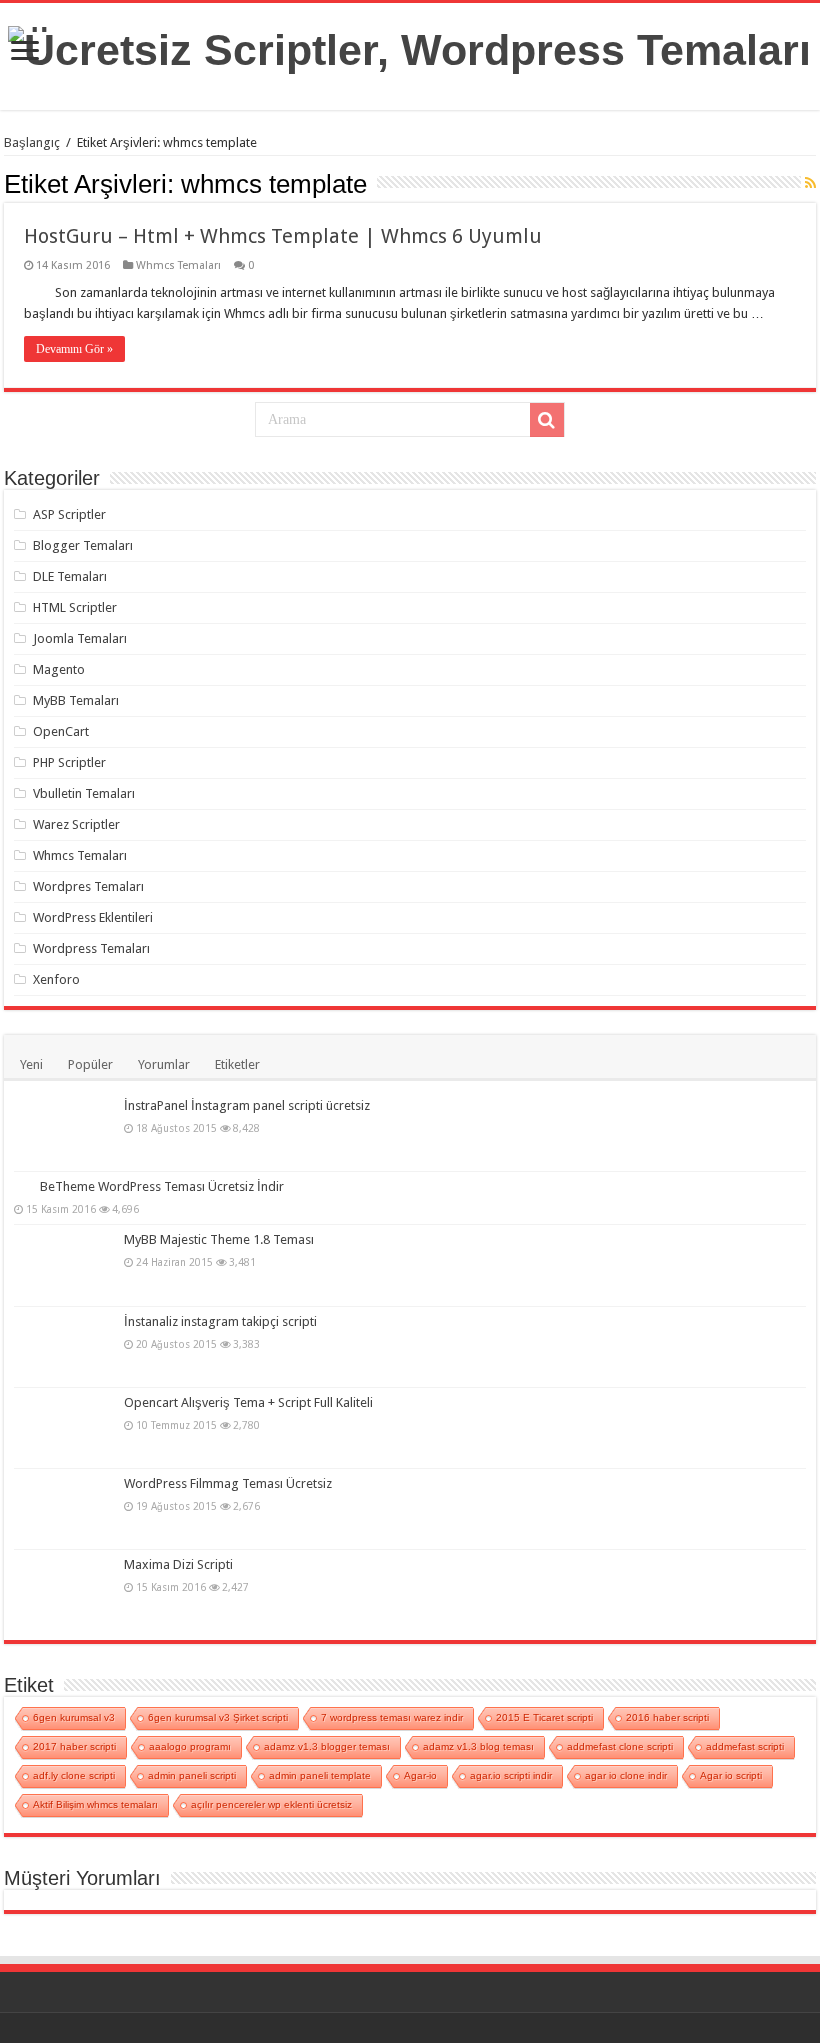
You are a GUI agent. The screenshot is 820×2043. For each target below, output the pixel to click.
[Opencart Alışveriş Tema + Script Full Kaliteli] (64, 1428)
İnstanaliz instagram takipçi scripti (220, 1321)
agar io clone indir (626, 1775)
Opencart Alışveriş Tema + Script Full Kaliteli (248, 1402)
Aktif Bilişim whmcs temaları (95, 1804)
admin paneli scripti (192, 1775)
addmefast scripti (745, 1746)
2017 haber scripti (74, 1746)
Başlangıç (32, 142)
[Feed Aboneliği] (810, 183)
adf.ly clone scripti (74, 1775)
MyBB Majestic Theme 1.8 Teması (219, 1239)
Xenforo (56, 979)
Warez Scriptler (76, 824)
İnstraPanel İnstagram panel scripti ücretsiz (247, 1105)
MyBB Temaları (76, 700)
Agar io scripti (731, 1775)
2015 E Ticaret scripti (544, 1717)
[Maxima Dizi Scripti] (64, 1590)
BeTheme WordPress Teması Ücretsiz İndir (162, 1186)
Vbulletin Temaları (84, 793)
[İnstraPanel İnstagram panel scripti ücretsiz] (64, 1131)
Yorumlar (164, 1064)
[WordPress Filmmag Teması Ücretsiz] (64, 1509)
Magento (59, 669)
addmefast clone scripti (620, 1746)
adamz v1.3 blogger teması (327, 1746)
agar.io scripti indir (511, 1775)
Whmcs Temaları (178, 265)
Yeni (31, 1064)
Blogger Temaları (83, 545)
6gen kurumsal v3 (74, 1717)
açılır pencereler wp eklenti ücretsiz (271, 1804)
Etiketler (237, 1064)
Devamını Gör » (74, 349)
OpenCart (61, 731)
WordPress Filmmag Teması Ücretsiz (228, 1483)
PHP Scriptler (69, 762)
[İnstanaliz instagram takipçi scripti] (64, 1347)
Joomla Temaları (80, 638)
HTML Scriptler (75, 607)
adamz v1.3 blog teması (478, 1746)
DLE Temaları (70, 576)
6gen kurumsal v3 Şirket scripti (218, 1717)
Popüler (90, 1064)
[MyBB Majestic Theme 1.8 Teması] (64, 1265)
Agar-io (420, 1775)
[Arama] (547, 420)
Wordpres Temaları (88, 886)
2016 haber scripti (667, 1717)
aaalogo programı (190, 1746)
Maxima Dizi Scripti (178, 1564)
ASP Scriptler (69, 514)
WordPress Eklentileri (93, 917)
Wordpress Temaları (91, 948)
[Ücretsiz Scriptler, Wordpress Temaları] (409, 47)
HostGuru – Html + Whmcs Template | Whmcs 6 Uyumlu (283, 236)
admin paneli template (320, 1775)
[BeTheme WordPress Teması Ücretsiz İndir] (22, 1186)
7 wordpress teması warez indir (392, 1717)
